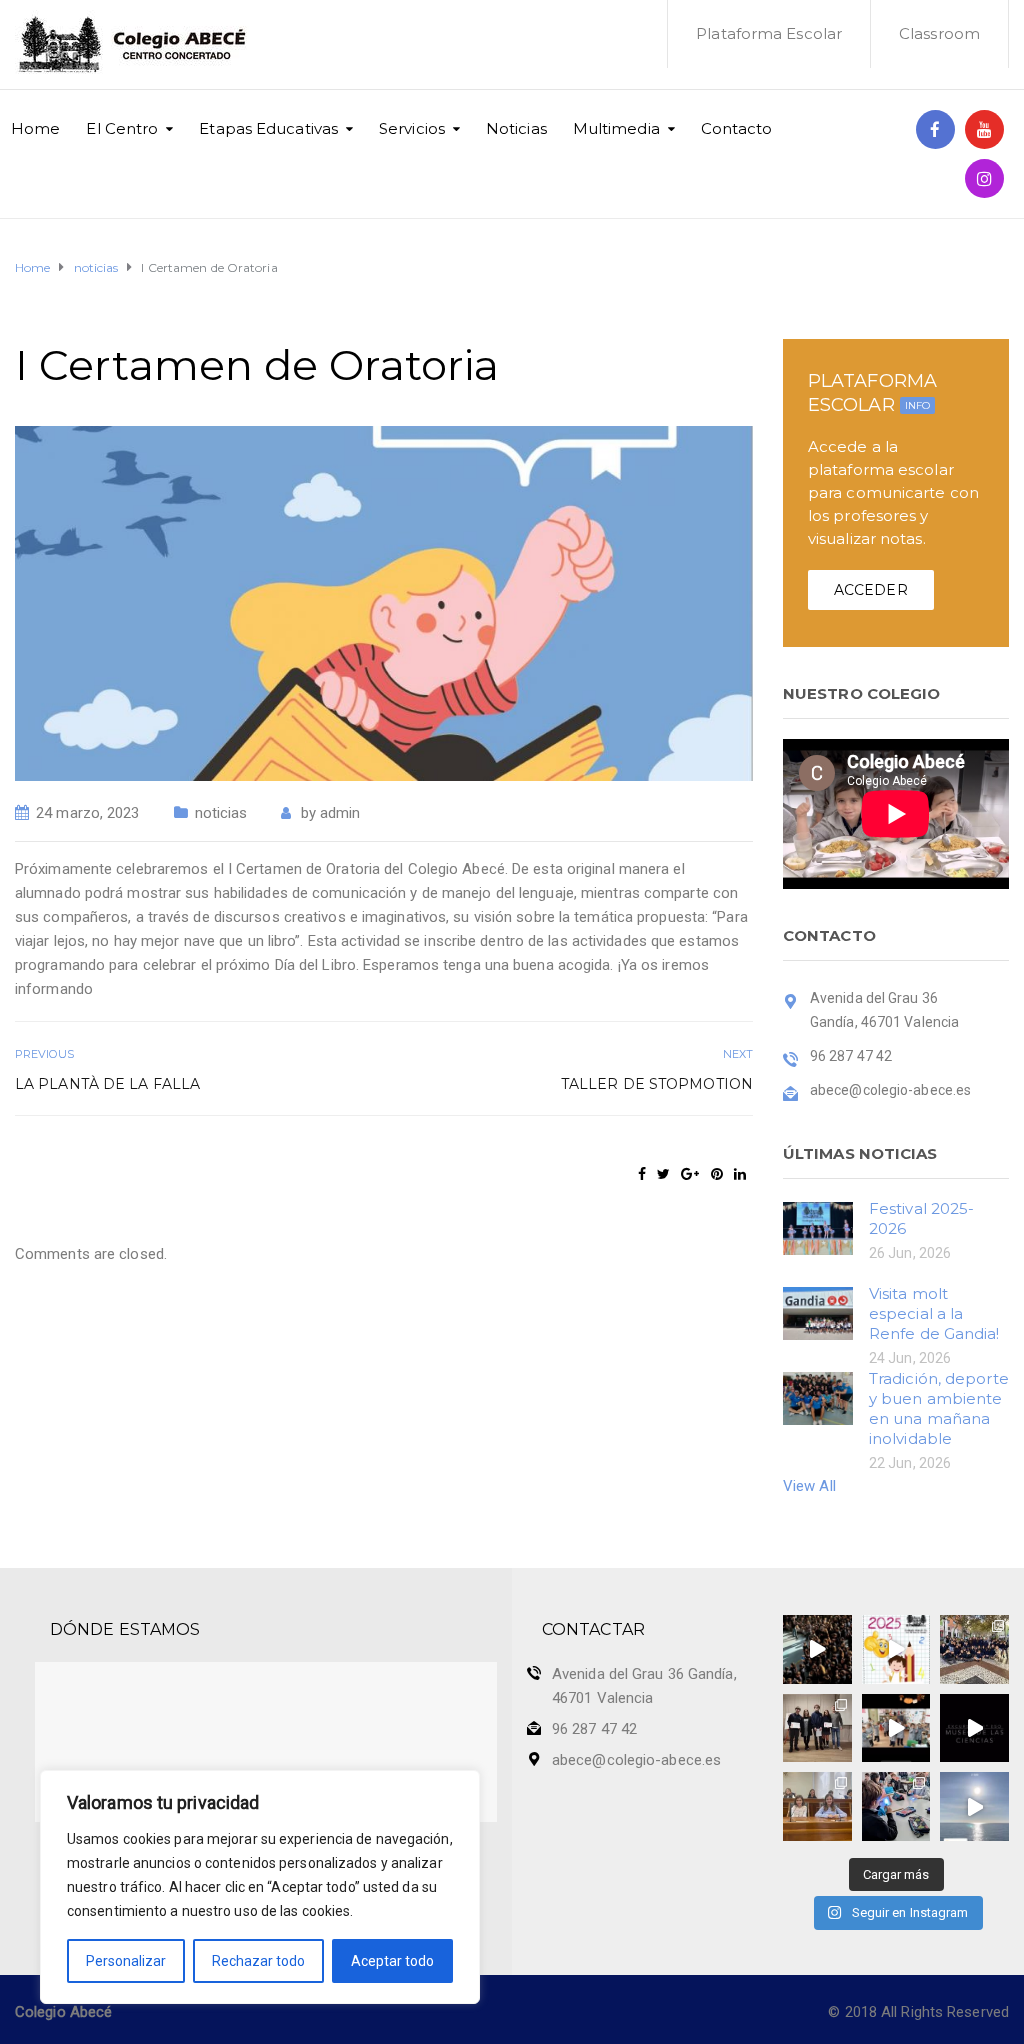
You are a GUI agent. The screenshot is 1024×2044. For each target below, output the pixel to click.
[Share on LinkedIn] (740, 1174)
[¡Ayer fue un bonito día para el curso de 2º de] (974, 1806)
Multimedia (616, 128)
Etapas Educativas (268, 128)
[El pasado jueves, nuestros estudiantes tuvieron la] (974, 1728)
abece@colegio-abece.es (636, 1760)
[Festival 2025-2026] (818, 1227)
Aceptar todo (392, 1961)
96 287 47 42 (594, 1729)
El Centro (122, 128)
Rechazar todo (258, 1961)
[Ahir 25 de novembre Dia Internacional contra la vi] (817, 1728)
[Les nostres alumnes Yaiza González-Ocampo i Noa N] (817, 1806)
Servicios (412, 128)
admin (340, 813)
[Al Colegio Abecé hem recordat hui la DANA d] (817, 1649)
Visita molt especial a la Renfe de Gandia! (934, 1313)
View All (809, 1486)
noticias (221, 813)
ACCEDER (871, 590)
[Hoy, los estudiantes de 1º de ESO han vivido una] (974, 1649)
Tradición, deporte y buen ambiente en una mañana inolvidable (939, 1408)
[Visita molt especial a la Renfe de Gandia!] (818, 1312)
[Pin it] (717, 1174)
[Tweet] (663, 1174)
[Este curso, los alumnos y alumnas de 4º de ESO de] (896, 1649)
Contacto (737, 128)
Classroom (939, 33)
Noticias (516, 128)
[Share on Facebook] (642, 1174)
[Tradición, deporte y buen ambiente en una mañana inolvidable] (818, 1397)
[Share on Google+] (690, 1174)
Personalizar (126, 1961)
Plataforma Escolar (769, 33)
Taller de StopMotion (657, 1084)
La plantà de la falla (107, 1084)
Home (35, 128)
